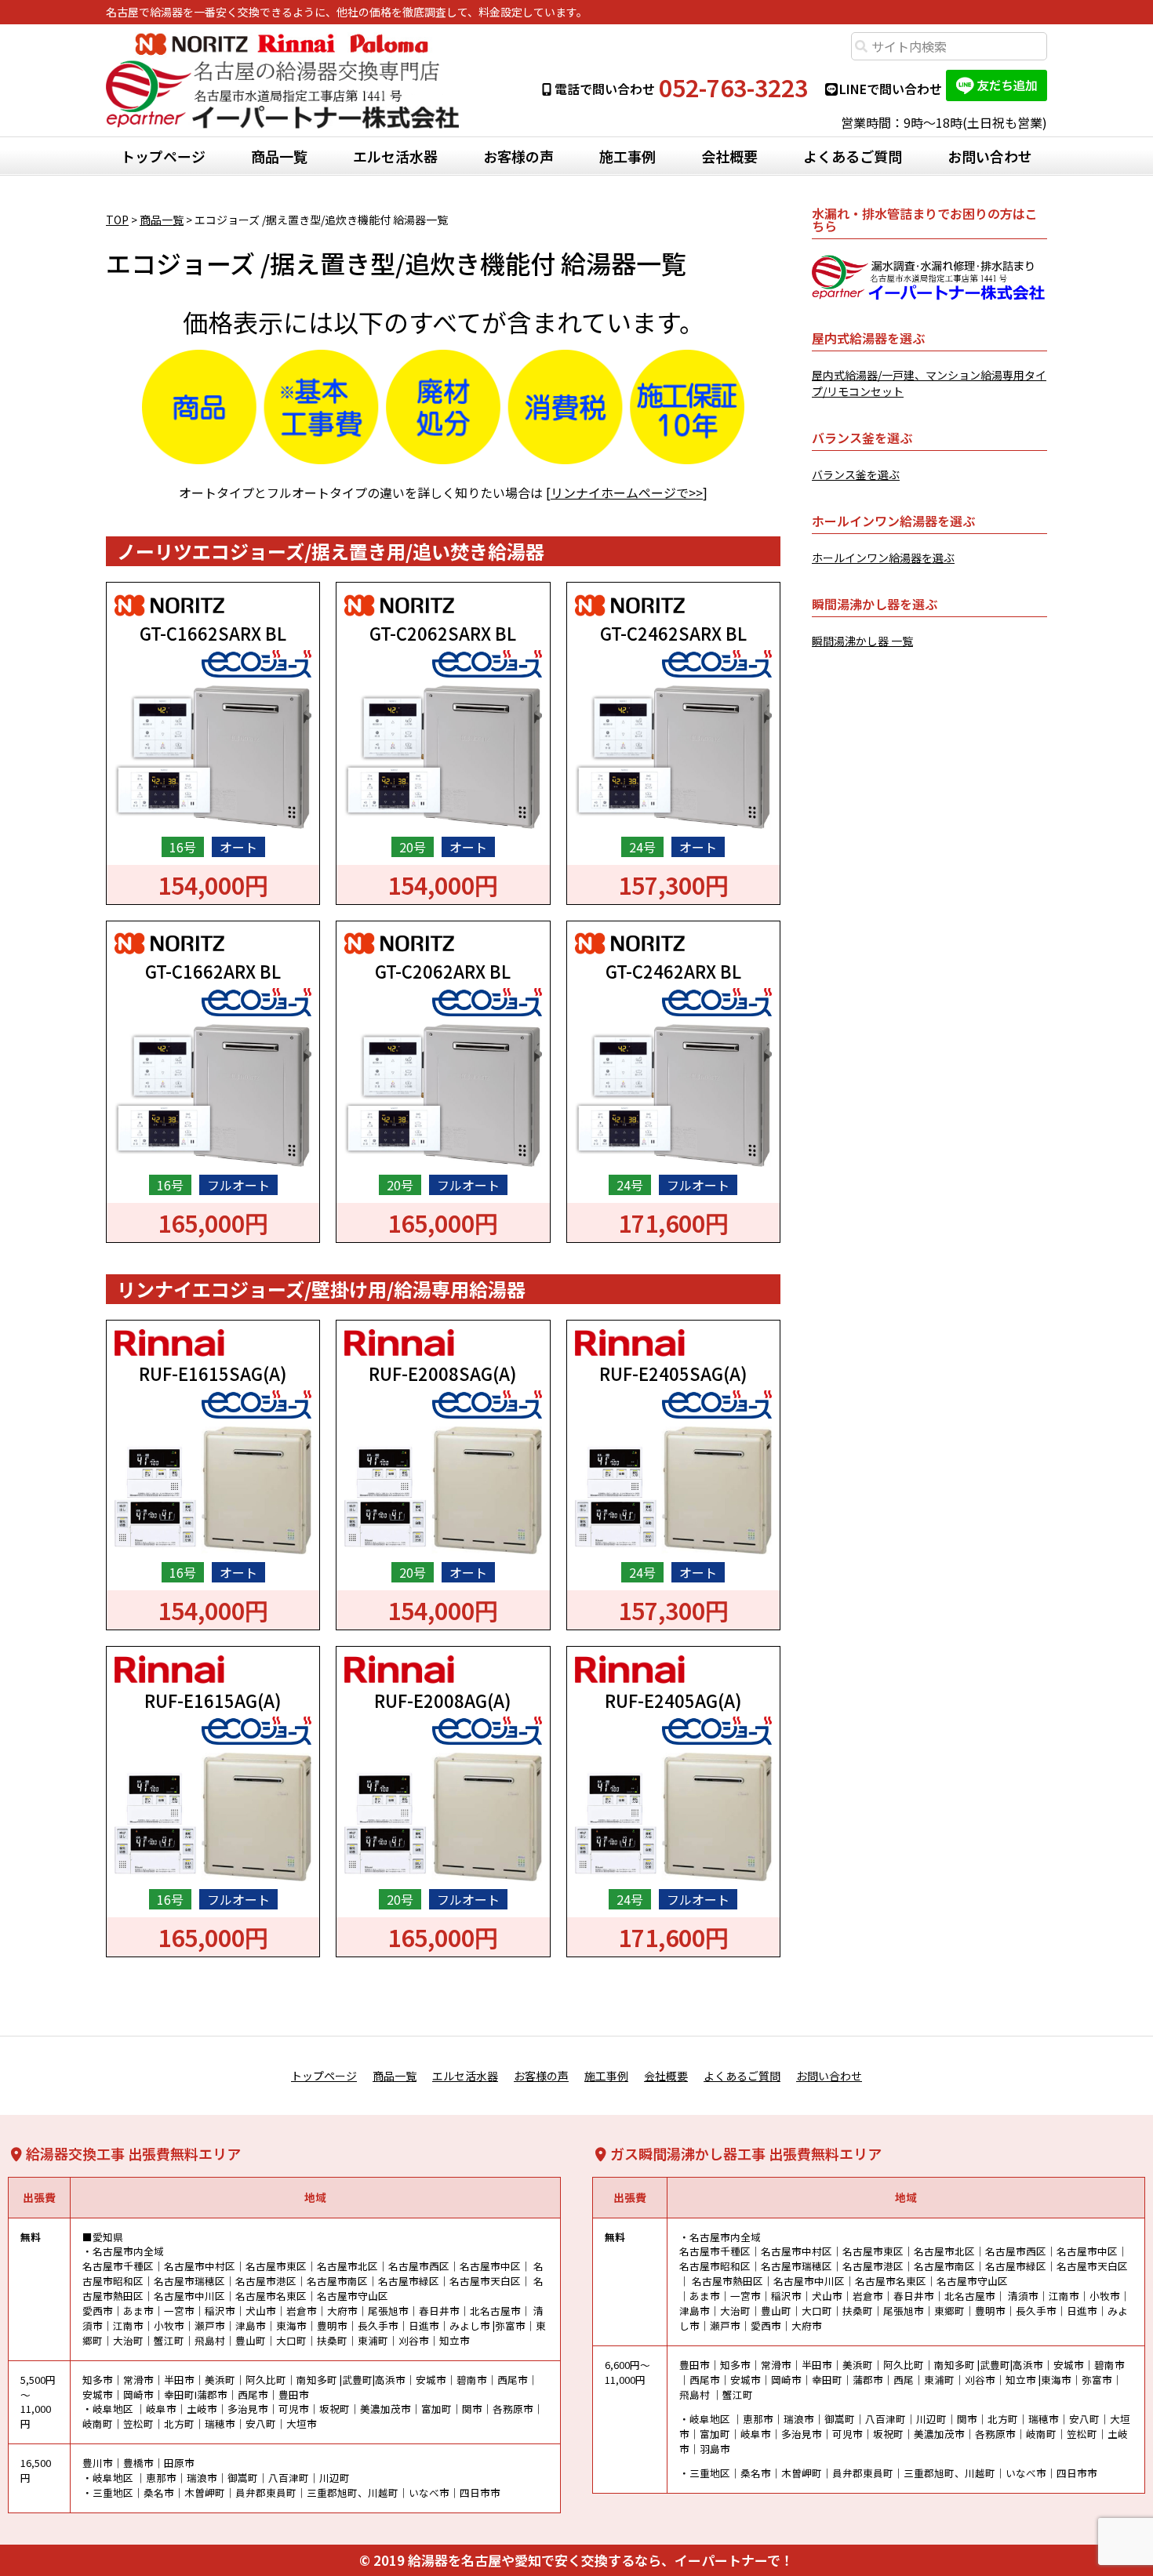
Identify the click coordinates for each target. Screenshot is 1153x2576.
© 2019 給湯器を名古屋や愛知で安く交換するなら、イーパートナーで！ (576, 2560)
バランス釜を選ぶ (856, 474)
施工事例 (627, 156)
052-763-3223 (733, 88)
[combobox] (949, 46)
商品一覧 (279, 156)
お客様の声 (518, 156)
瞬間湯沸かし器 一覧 (862, 641)
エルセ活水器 (395, 156)
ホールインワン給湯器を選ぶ (883, 558)
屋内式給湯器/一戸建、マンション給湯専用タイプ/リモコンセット (929, 383)
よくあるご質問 (853, 156)
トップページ (163, 156)
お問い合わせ (990, 156)
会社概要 (729, 156)
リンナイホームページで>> (627, 492)
